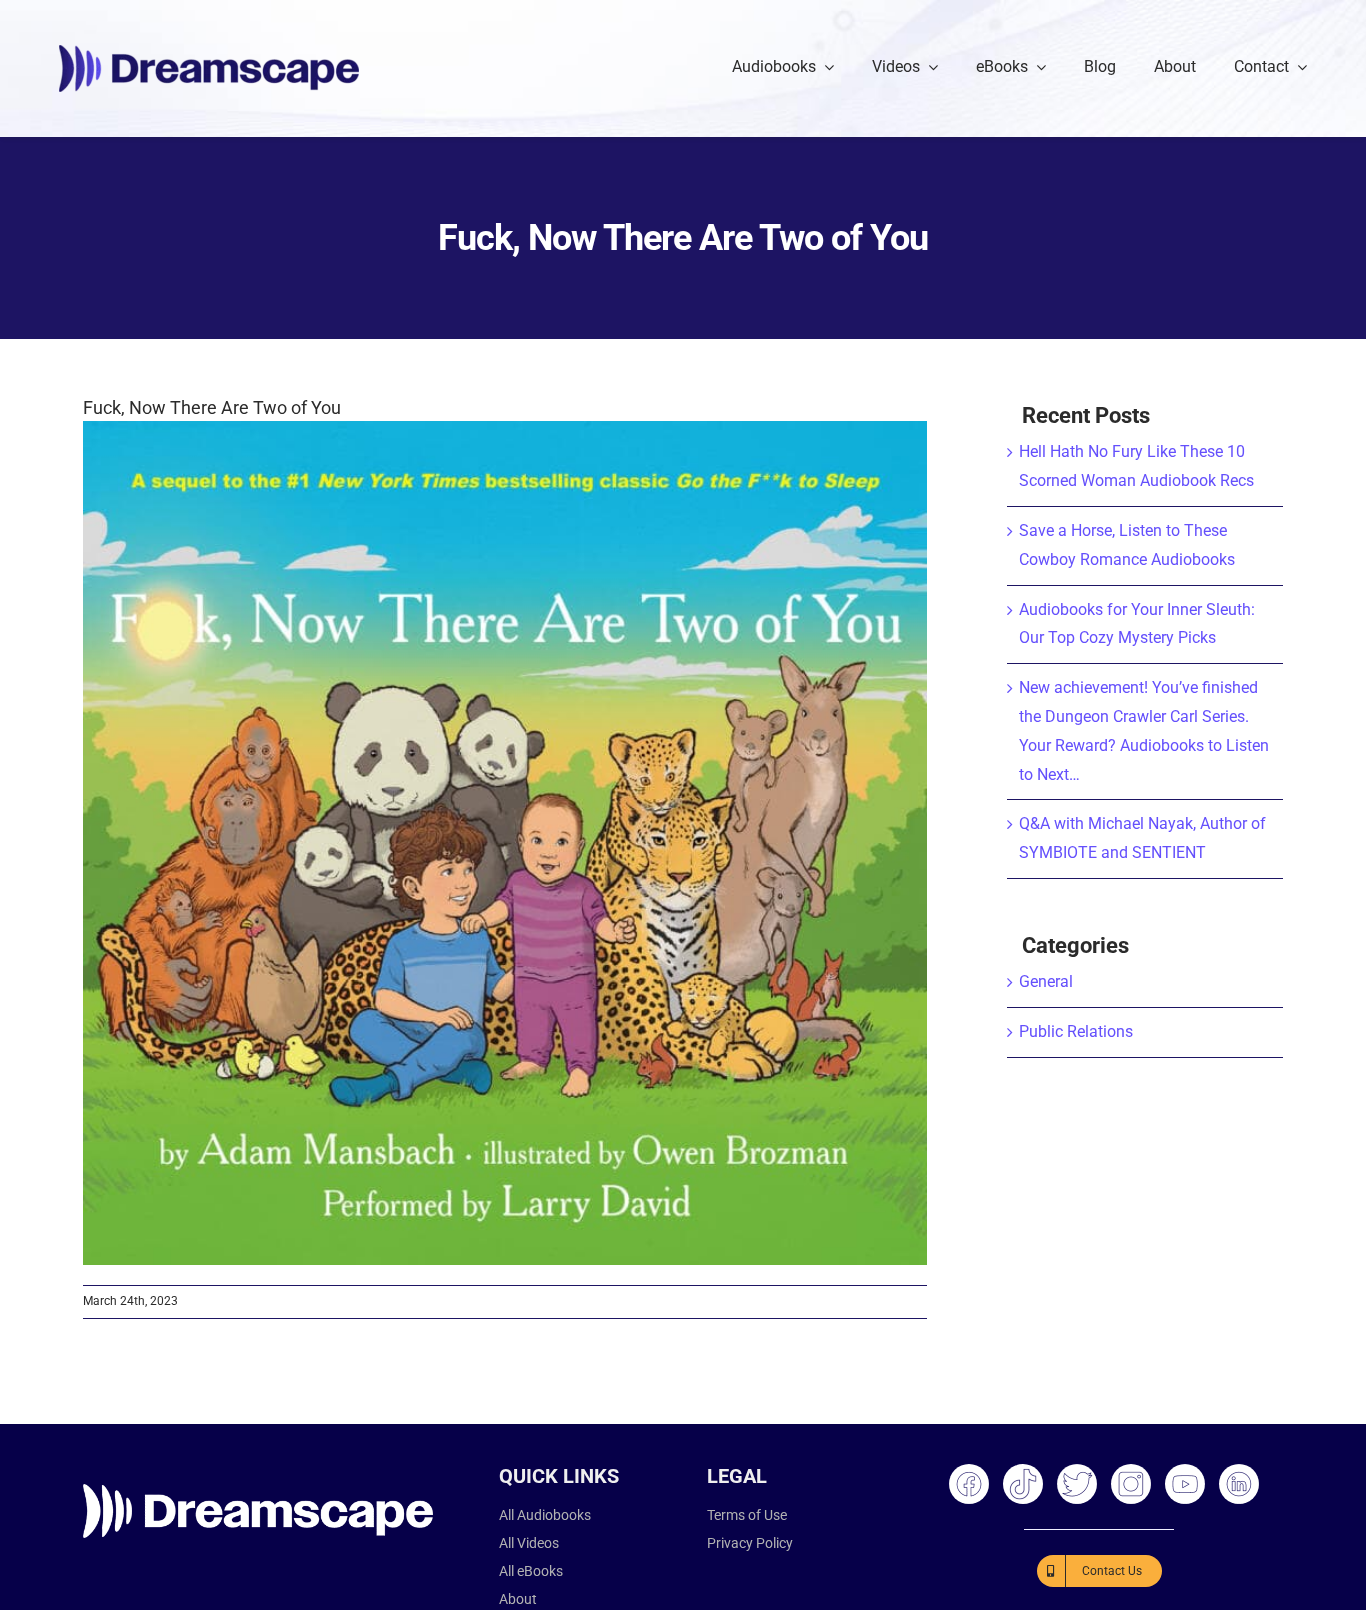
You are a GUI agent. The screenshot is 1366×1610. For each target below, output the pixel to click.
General (1046, 981)
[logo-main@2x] (209, 52)
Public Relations (1076, 1031)
